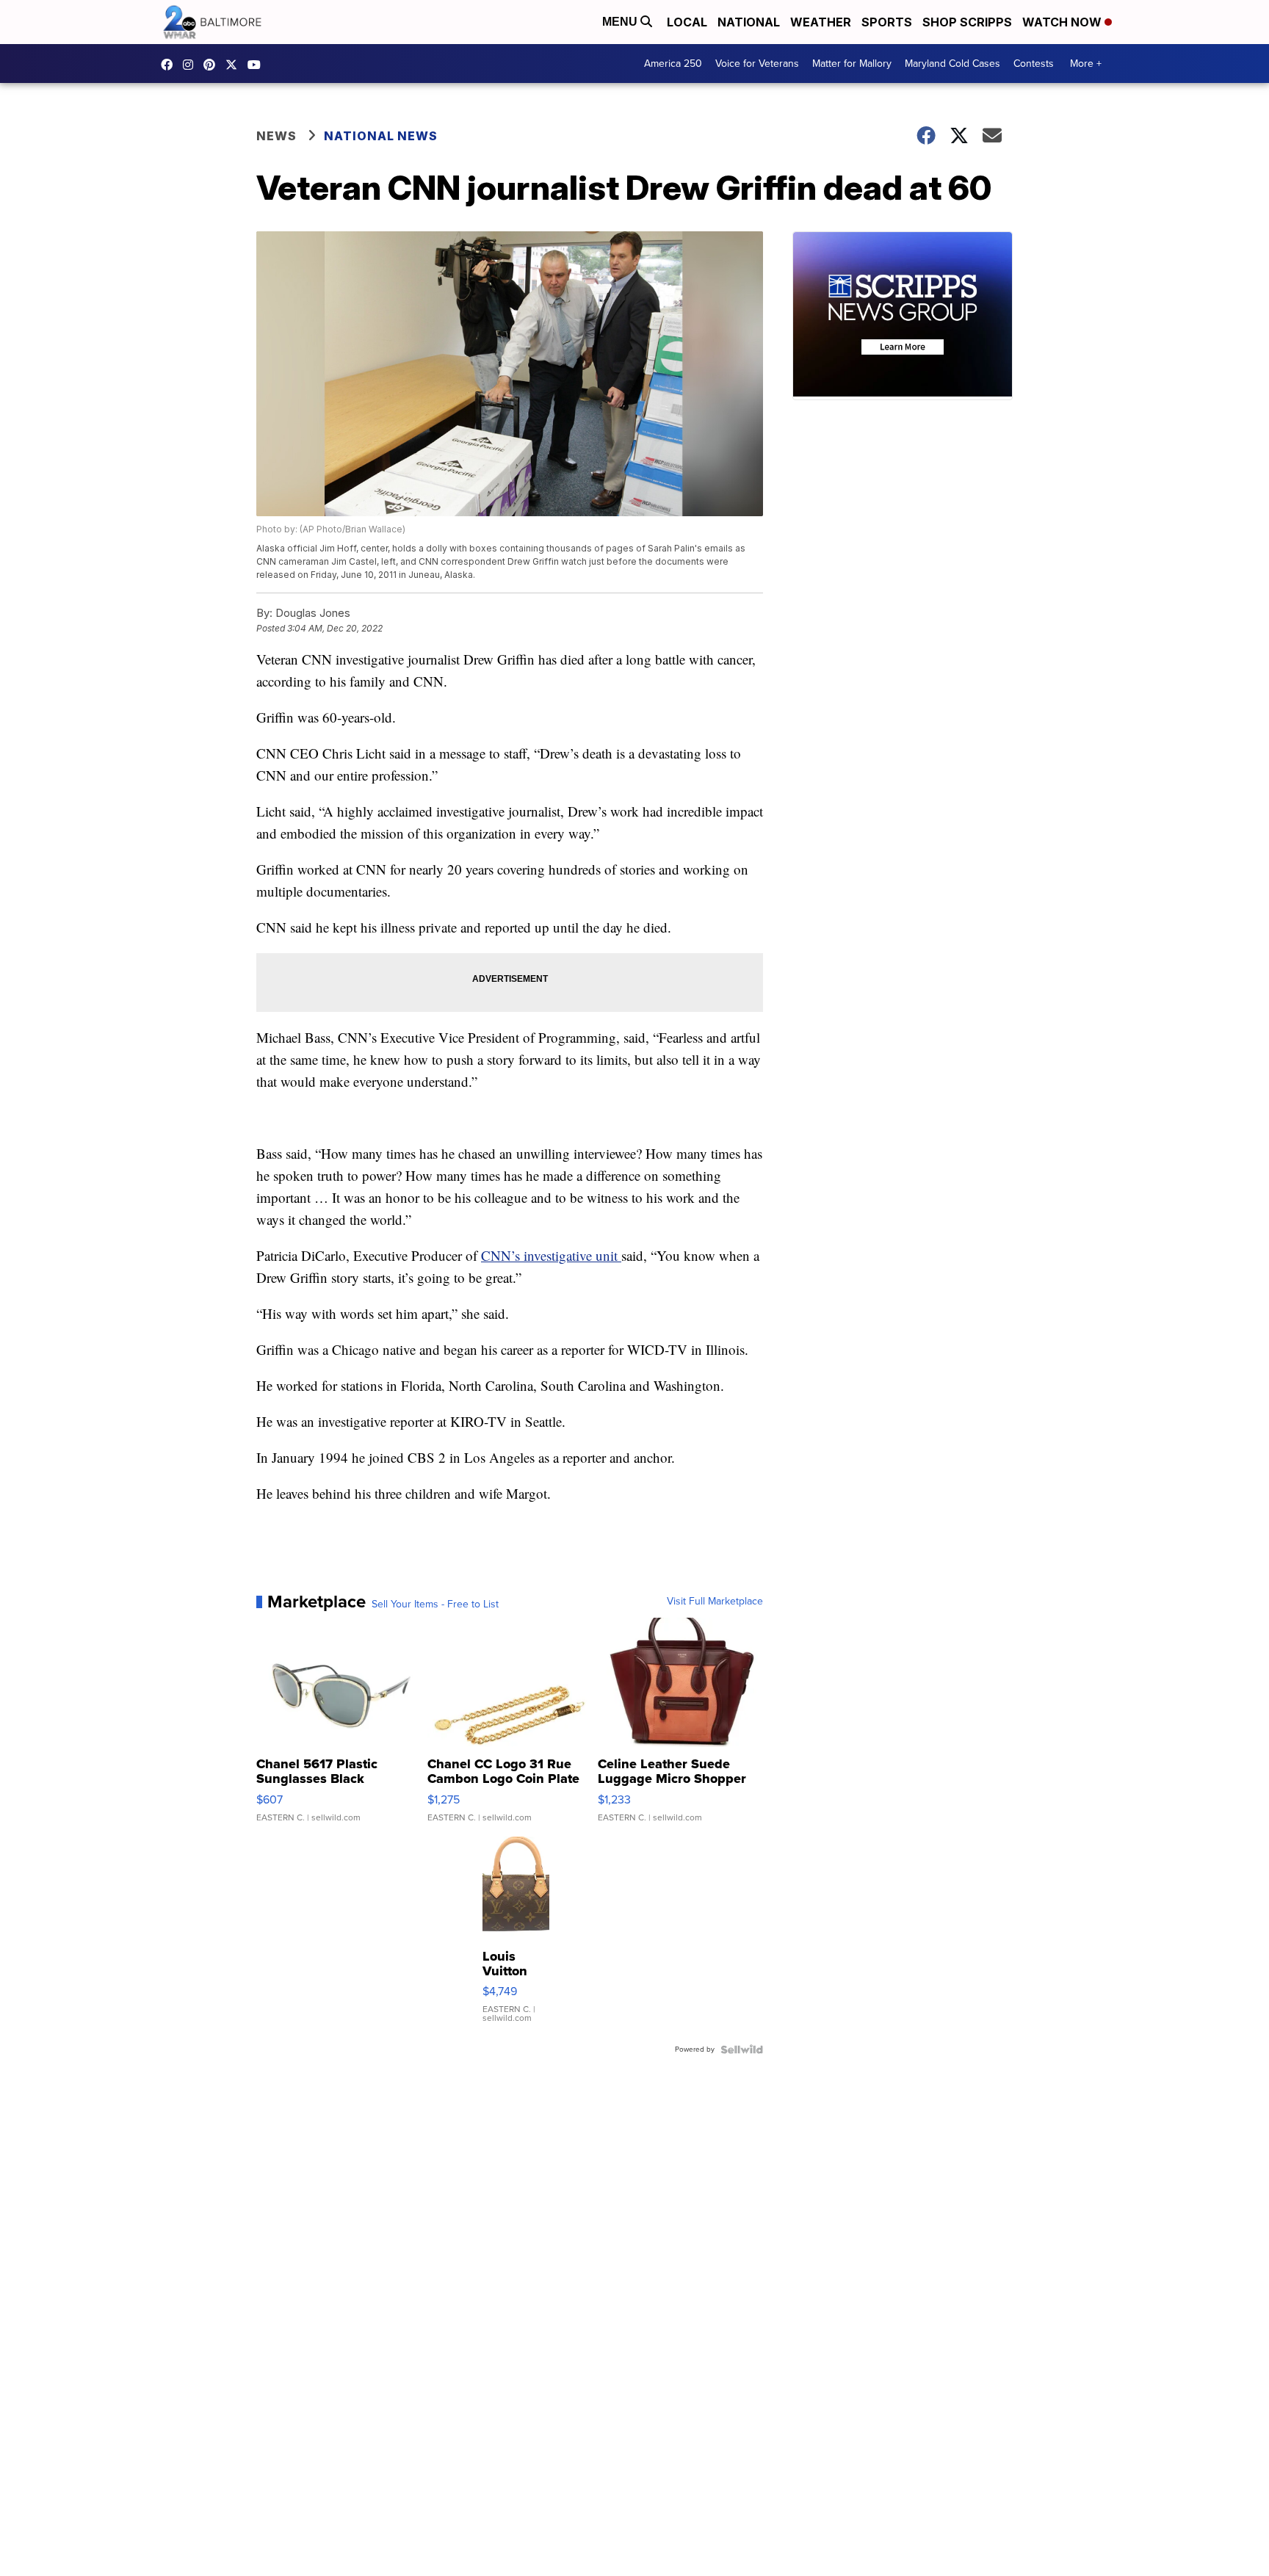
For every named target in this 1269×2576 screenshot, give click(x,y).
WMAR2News (213, 65)
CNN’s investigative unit (551, 1255)
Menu (621, 22)
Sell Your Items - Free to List (435, 1604)
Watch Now (1063, 22)
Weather (821, 22)
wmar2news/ (170, 65)
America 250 (673, 64)
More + (1086, 64)
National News (381, 136)
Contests (1034, 64)
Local (687, 22)
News (276, 136)
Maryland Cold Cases (952, 64)
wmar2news (192, 65)
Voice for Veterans (757, 64)
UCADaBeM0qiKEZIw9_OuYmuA (258, 65)
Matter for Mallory (852, 64)
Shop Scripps (967, 22)
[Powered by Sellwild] (742, 2049)
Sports (887, 22)
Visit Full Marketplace (715, 1602)
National (749, 22)
